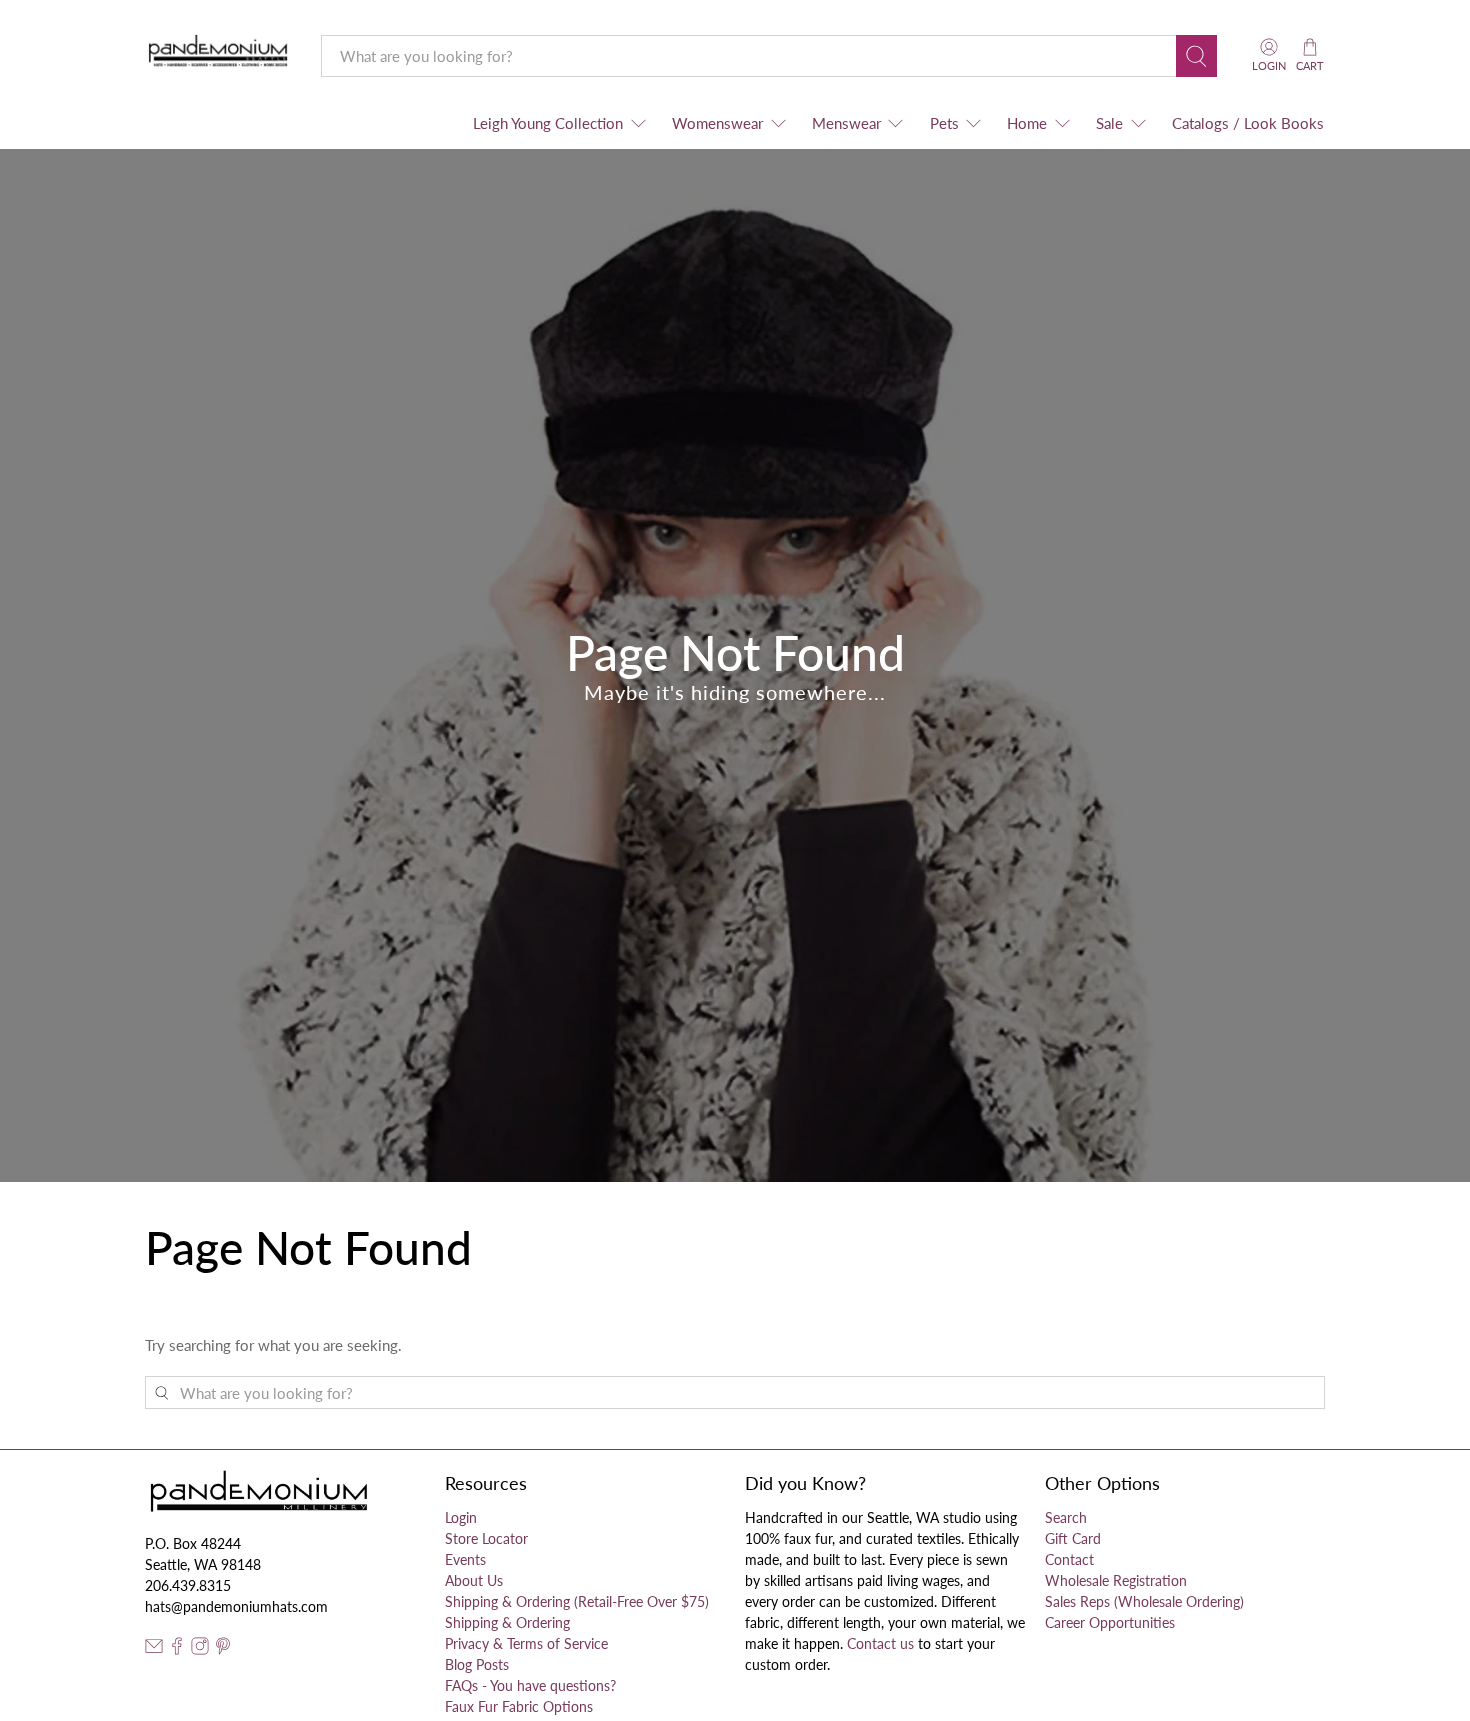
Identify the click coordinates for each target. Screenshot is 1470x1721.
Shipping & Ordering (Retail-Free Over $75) (577, 1601)
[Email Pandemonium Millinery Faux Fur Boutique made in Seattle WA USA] (154, 1649)
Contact (1069, 1559)
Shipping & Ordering (507, 1622)
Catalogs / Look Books (1248, 123)
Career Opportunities (1110, 1622)
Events (465, 1559)
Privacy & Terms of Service (526, 1643)
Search (1066, 1517)
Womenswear (717, 123)
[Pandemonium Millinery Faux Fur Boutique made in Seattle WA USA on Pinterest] (223, 1649)
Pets (944, 123)
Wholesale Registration (1116, 1580)
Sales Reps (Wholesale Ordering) (1144, 1601)
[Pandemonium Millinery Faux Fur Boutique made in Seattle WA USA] (218, 55)
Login (461, 1517)
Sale (1109, 123)
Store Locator (486, 1538)
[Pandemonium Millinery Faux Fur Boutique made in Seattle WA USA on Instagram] (200, 1649)
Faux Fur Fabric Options (519, 1706)
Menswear (846, 123)
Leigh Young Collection (548, 123)
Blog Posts (477, 1664)
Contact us (880, 1643)
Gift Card (1073, 1538)
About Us (474, 1580)
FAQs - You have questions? (530, 1685)
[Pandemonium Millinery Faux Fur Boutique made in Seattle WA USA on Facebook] (177, 1649)
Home (1027, 123)
